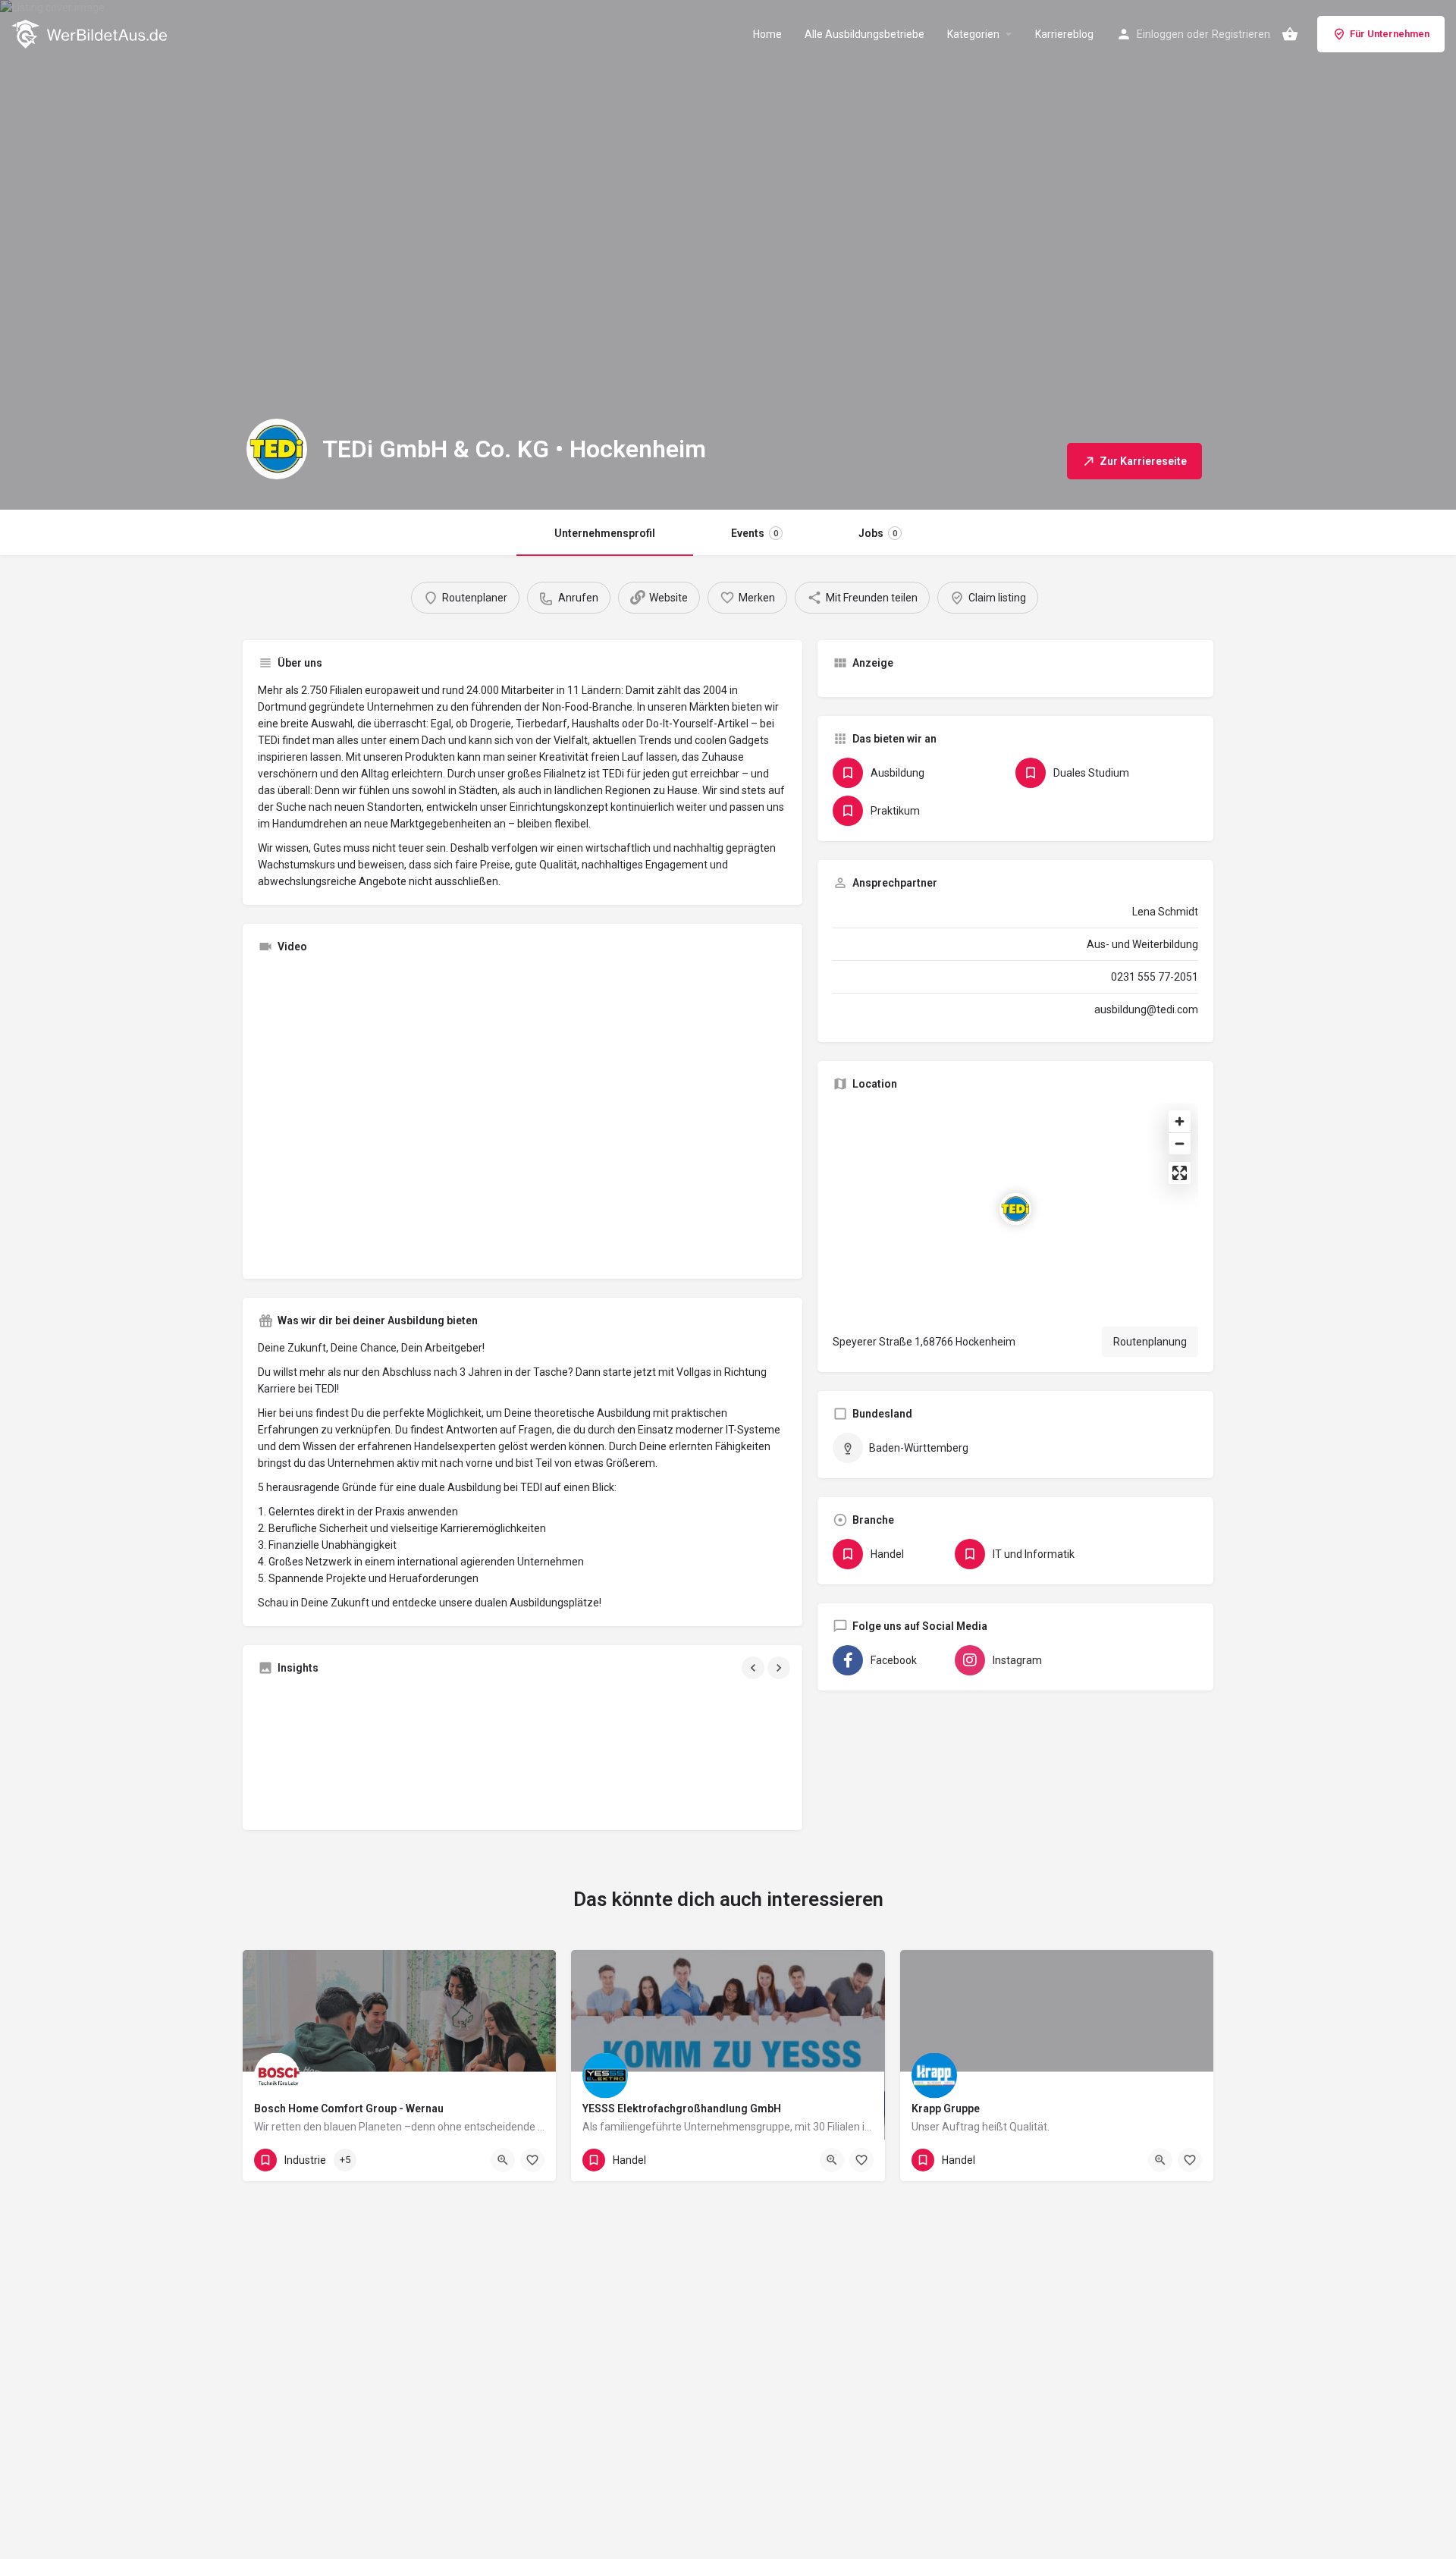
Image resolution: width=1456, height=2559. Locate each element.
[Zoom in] (1180, 1121)
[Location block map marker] (1015, 1209)
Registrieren (1241, 34)
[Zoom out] (1180, 1143)
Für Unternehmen (1390, 34)
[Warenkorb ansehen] (1290, 34)
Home (767, 34)
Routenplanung (1150, 1342)
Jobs (878, 533)
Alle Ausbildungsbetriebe (864, 34)
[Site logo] (91, 33)
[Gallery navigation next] (780, 1668)
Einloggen (1160, 34)
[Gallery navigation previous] (755, 1668)
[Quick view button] (503, 2160)
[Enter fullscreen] (1180, 1173)
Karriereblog (1064, 34)
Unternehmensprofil (605, 533)
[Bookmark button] (532, 2160)
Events (755, 533)
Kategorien (973, 34)
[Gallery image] (344, 1751)
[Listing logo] (277, 449)
